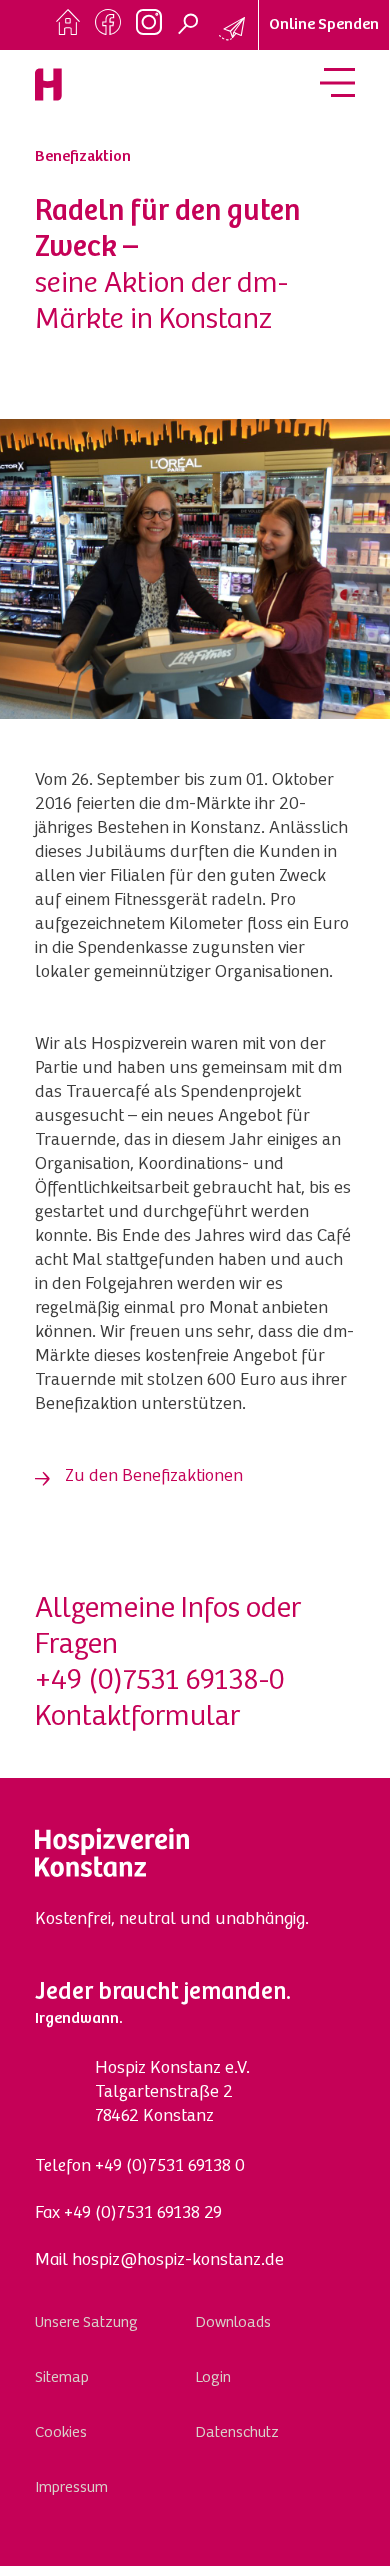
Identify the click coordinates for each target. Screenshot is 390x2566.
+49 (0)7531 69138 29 (143, 2214)
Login (213, 2378)
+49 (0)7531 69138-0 (160, 1682)
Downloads (233, 2323)
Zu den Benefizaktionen (154, 1477)
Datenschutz (237, 2433)
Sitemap (62, 2378)
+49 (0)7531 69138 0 (170, 2167)
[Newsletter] (233, 30)
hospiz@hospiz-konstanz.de (178, 2261)
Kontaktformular (137, 1718)
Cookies (61, 2433)
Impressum (71, 2488)
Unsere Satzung (86, 2323)
